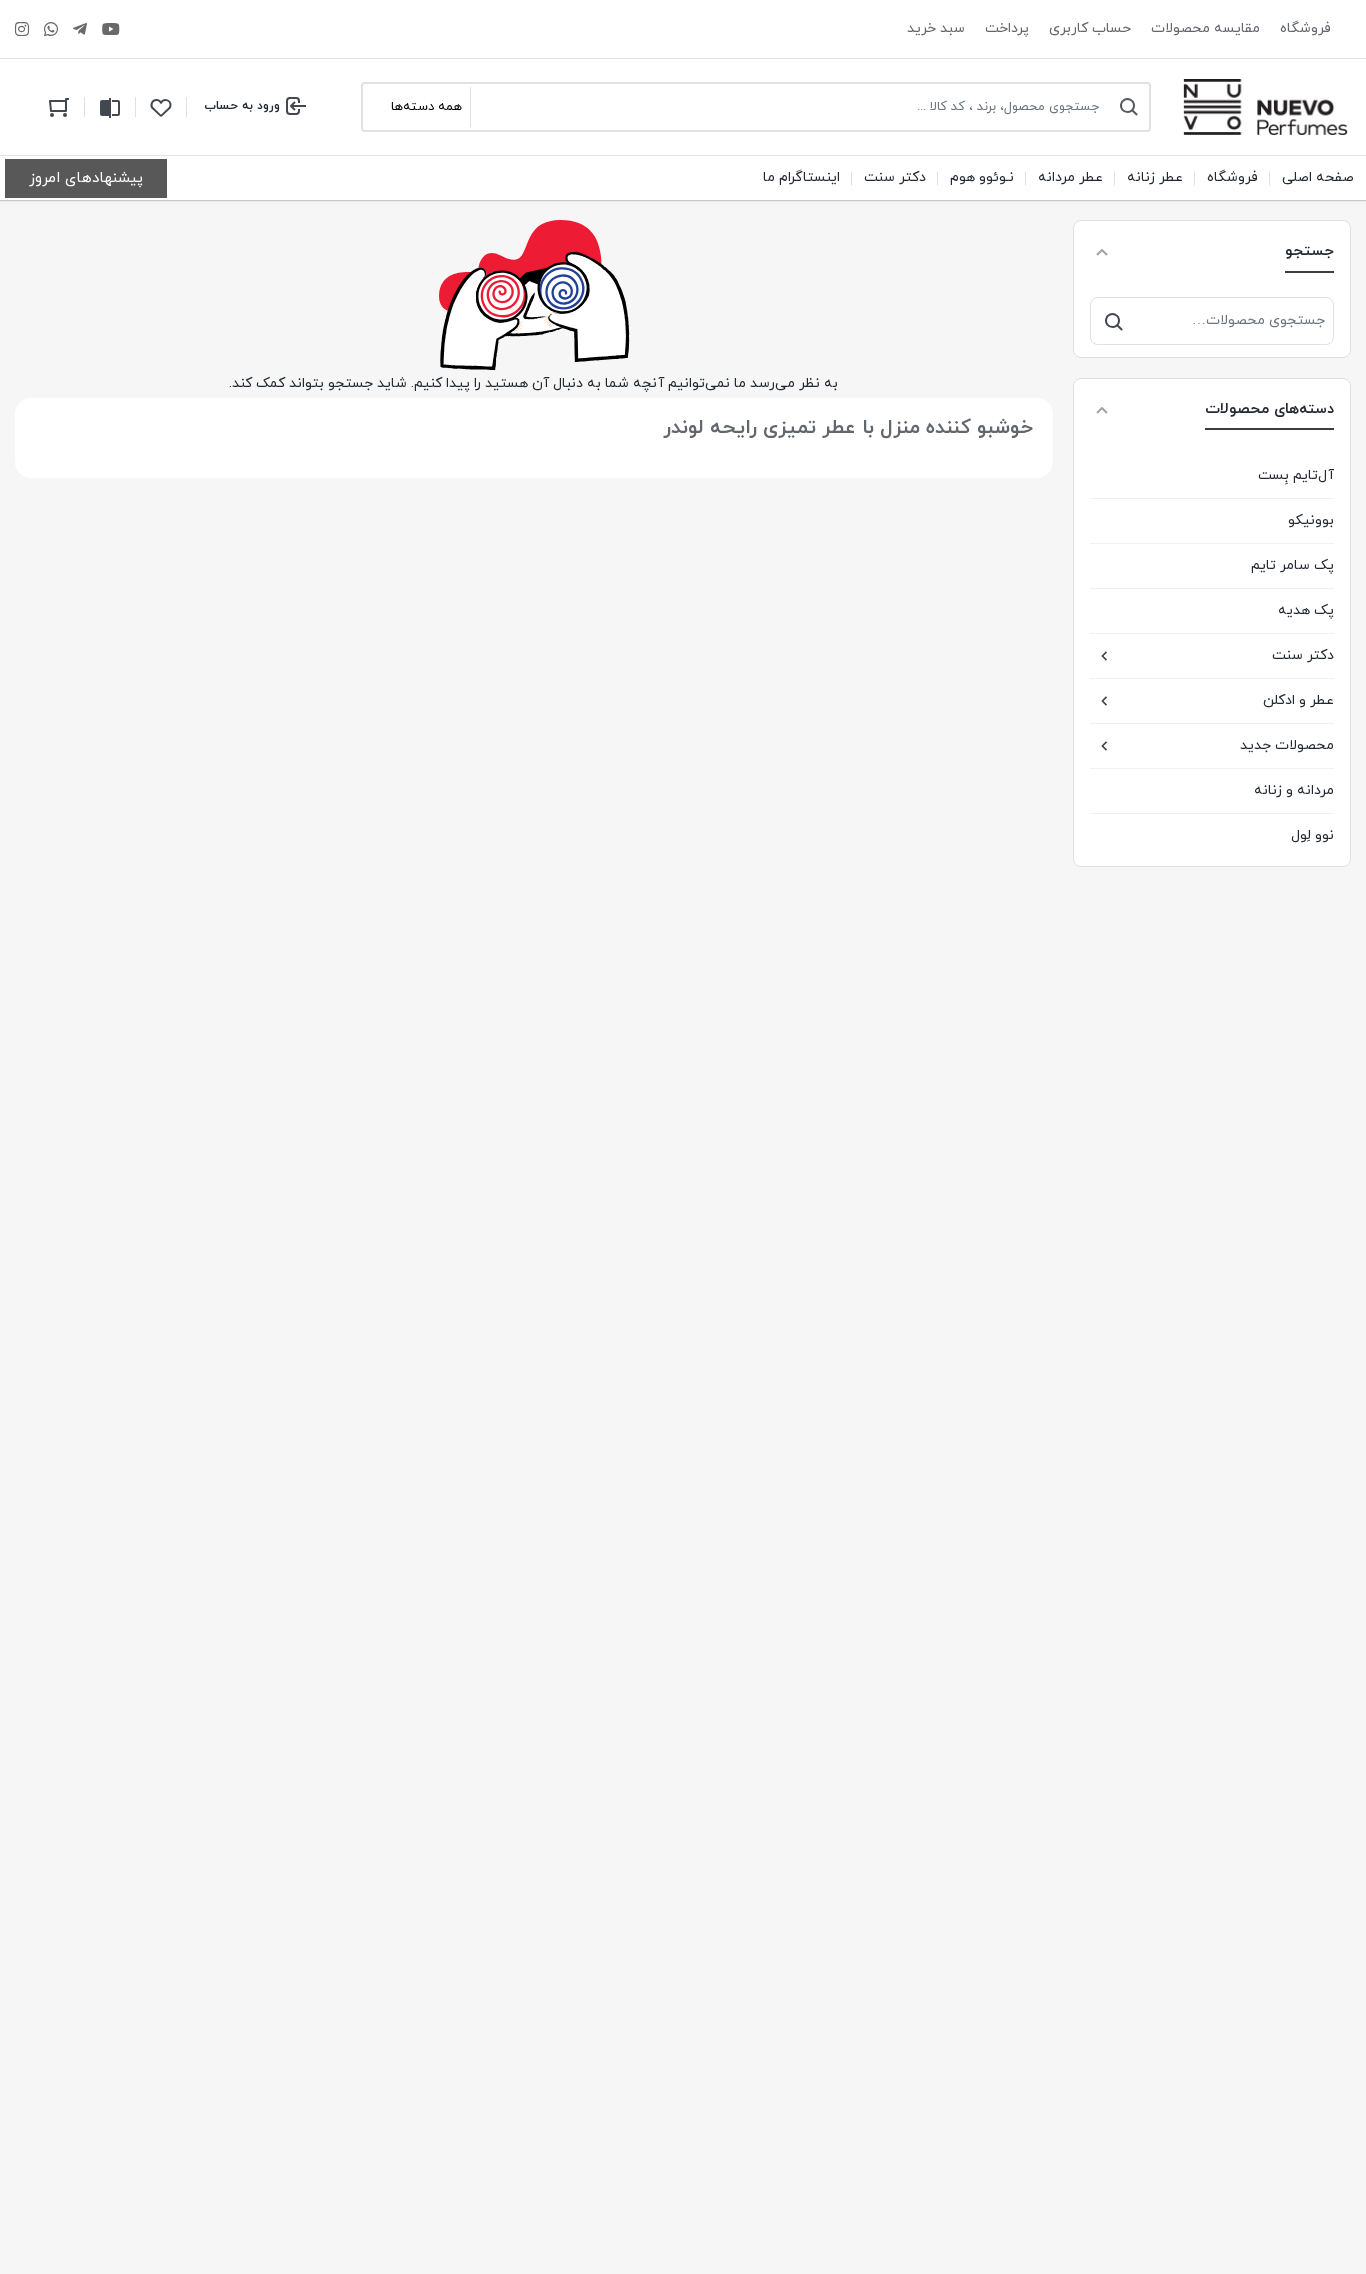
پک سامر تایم (1292, 565)
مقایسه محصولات (1205, 28)
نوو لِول (1312, 835)
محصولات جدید (1287, 745)
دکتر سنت (1303, 655)
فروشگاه (1305, 28)
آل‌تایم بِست (1296, 475)
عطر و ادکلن (1298, 700)
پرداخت (1007, 28)
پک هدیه (1306, 610)
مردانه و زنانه (1294, 790)
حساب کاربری (1090, 28)
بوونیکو (1311, 520)
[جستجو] (1114, 321)
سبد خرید (936, 28)
